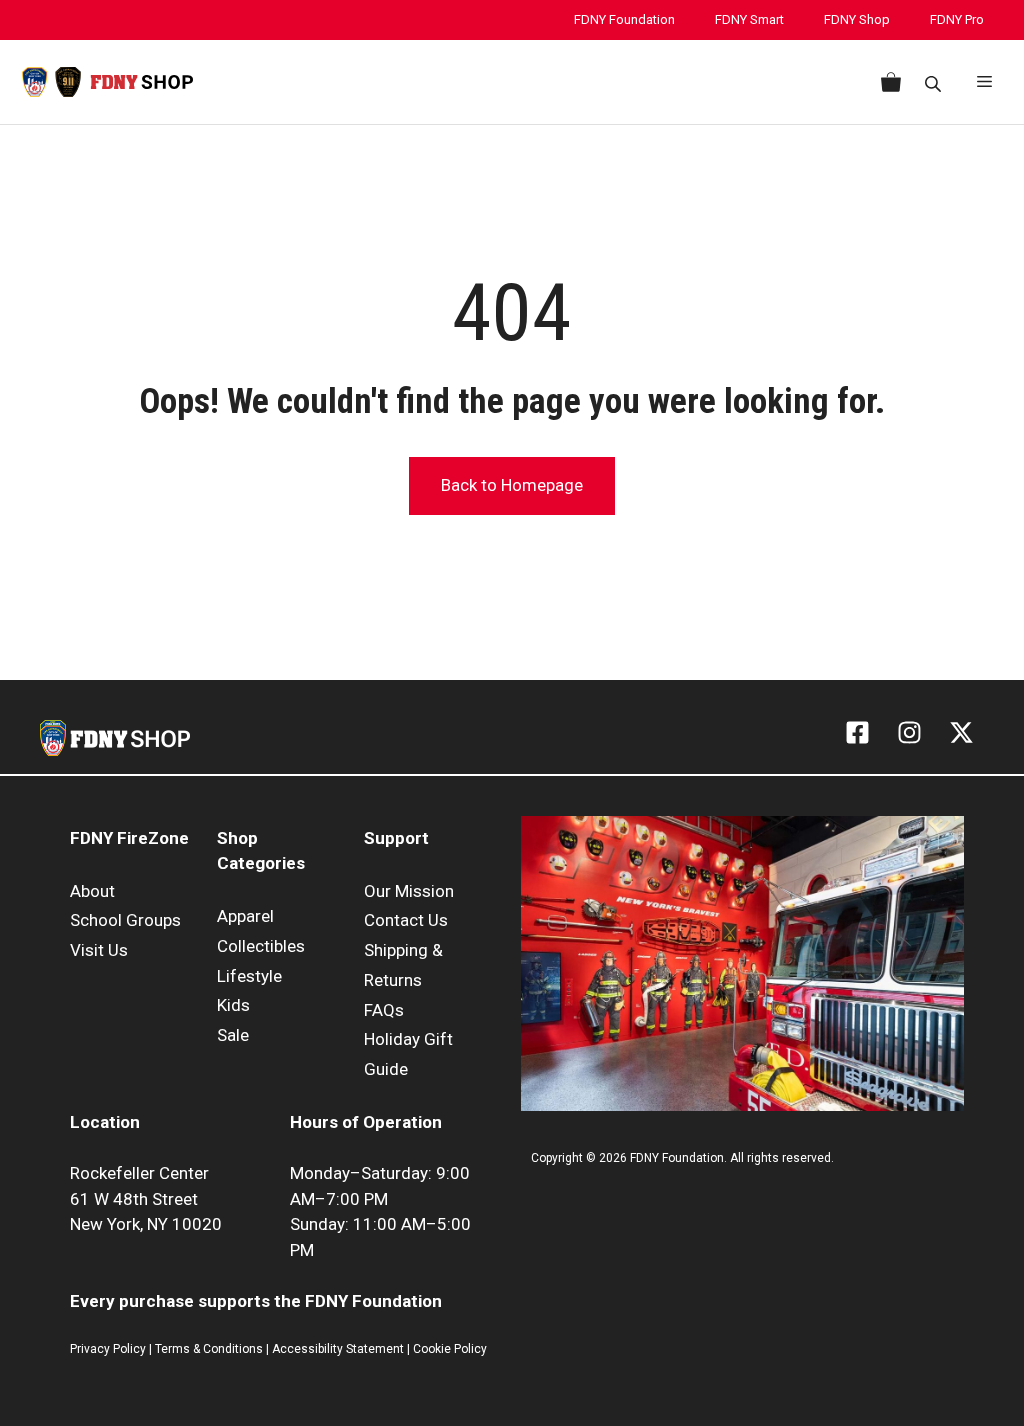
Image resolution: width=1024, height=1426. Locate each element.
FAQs (384, 1010)
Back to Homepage (512, 485)
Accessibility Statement (339, 1349)
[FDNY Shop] (107, 82)
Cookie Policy (450, 1349)
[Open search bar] (935, 82)
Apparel (245, 916)
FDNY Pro (957, 19)
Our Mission (409, 891)
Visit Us (99, 950)
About (92, 891)
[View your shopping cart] (887, 82)
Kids (233, 1005)
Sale (233, 1035)
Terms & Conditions (209, 1349)
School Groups (125, 920)
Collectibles (261, 946)
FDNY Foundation (624, 19)
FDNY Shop (857, 19)
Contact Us (406, 920)
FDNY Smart (749, 19)
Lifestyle (249, 976)
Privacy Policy (108, 1349)
